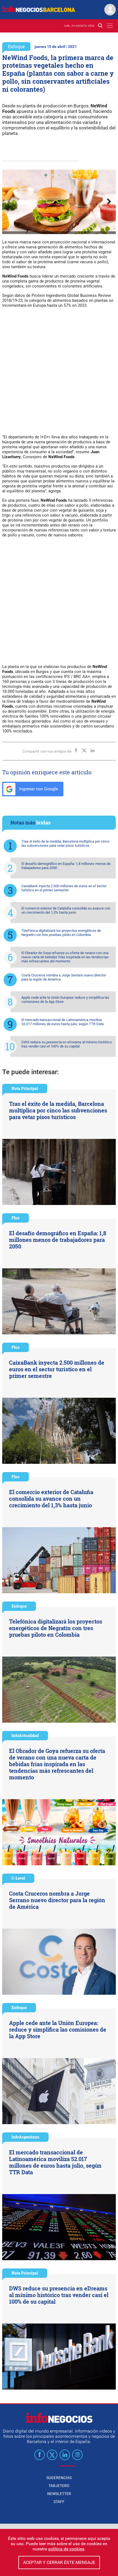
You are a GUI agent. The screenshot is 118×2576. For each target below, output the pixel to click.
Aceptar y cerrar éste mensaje (59, 2562)
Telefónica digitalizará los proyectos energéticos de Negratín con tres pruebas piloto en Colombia (61, 933)
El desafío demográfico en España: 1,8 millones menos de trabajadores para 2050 (66, 866)
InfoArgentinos (25, 2137)
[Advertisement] (59, 373)
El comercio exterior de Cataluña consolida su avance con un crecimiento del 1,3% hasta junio (66, 910)
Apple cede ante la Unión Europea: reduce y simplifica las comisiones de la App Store (65, 1000)
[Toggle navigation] (110, 26)
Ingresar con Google (38, 789)
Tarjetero (59, 2486)
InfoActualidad (25, 1735)
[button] (46, 175)
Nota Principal (25, 1088)
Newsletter (59, 2494)
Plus (16, 1218)
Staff (59, 2502)
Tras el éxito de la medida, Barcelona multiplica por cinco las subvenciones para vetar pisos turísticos (65, 843)
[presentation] (9, 202)
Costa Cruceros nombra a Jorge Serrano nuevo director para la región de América (64, 977)
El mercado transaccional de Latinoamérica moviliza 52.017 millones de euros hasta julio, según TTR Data (63, 1022)
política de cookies (66, 2549)
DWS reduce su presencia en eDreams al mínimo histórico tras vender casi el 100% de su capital (67, 1044)
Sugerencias (59, 2478)
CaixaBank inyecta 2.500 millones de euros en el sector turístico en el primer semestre (64, 888)
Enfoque (16, 46)
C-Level (18, 1878)
